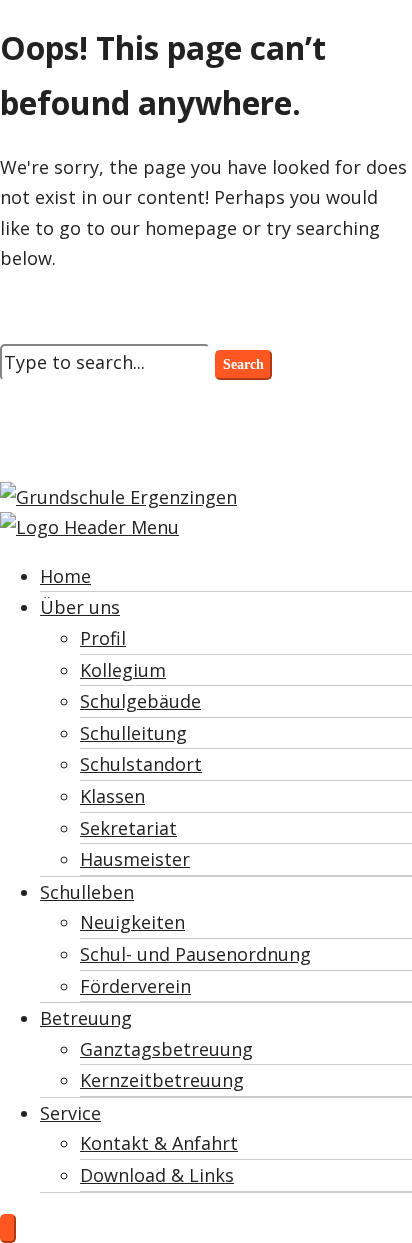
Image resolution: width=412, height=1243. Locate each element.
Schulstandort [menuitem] (141, 764)
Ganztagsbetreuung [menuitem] (166, 1049)
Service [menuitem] (70, 1113)
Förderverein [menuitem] (135, 986)
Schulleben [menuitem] (87, 892)
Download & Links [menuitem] (157, 1175)
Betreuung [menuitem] (86, 1018)
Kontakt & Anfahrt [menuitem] (159, 1143)
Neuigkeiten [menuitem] (132, 922)
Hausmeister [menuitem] (135, 859)
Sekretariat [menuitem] (128, 828)
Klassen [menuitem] (112, 796)
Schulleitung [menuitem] (133, 733)
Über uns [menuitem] (80, 607)
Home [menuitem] (65, 576)
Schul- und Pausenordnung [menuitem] (195, 954)
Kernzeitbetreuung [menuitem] (162, 1080)
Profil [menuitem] (103, 638)
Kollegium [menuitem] (123, 670)
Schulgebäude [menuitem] (140, 701)
